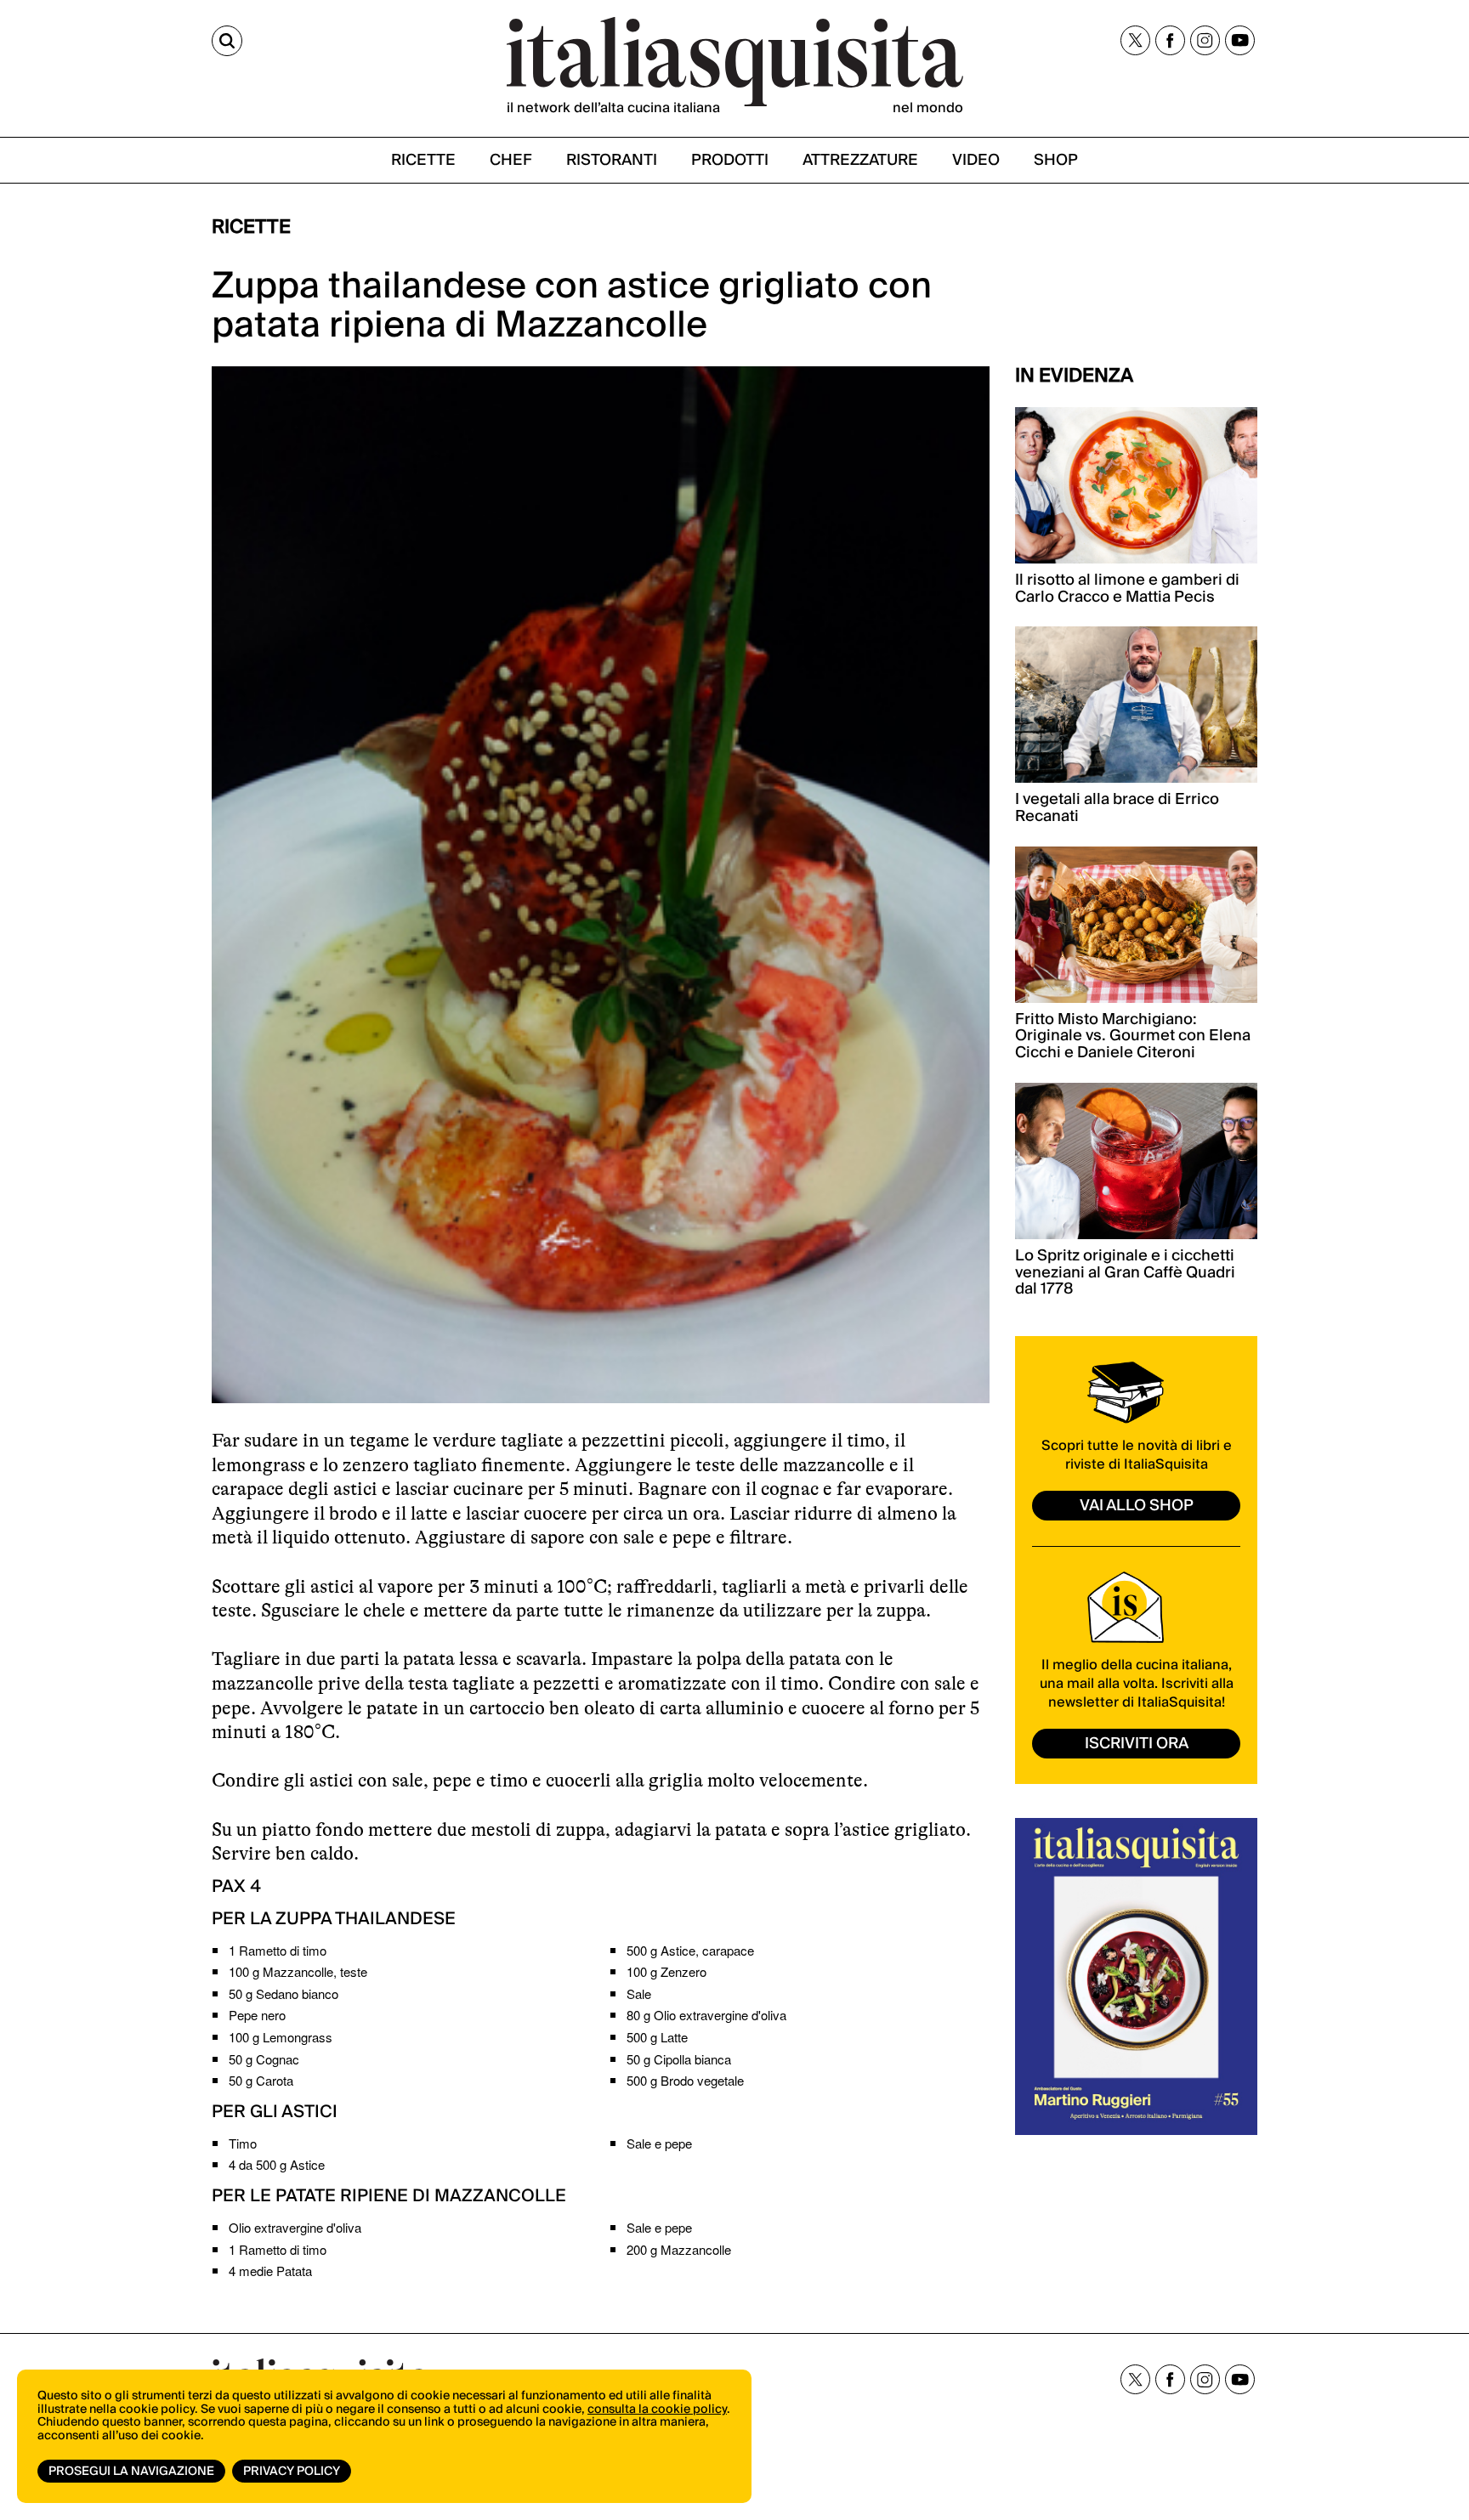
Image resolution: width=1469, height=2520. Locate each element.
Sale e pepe (659, 2143)
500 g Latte (657, 2037)
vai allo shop (1137, 1506)
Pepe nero (257, 2015)
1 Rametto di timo (278, 1950)
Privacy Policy (292, 2472)
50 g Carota (261, 2080)
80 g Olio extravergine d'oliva (706, 2015)
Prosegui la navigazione (131, 2472)
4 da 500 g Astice (277, 2164)
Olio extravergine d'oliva (295, 2227)
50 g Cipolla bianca (679, 2059)
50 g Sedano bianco (284, 1993)
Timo (243, 2143)
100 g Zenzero (666, 1971)
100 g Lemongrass (281, 2037)
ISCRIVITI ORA (1137, 1744)
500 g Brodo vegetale (685, 2080)
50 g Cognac (264, 2059)
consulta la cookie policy (657, 2410)
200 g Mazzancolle (679, 2249)
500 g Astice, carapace (690, 1950)
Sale (639, 1993)
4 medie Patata (270, 2271)
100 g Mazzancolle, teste (298, 1971)
